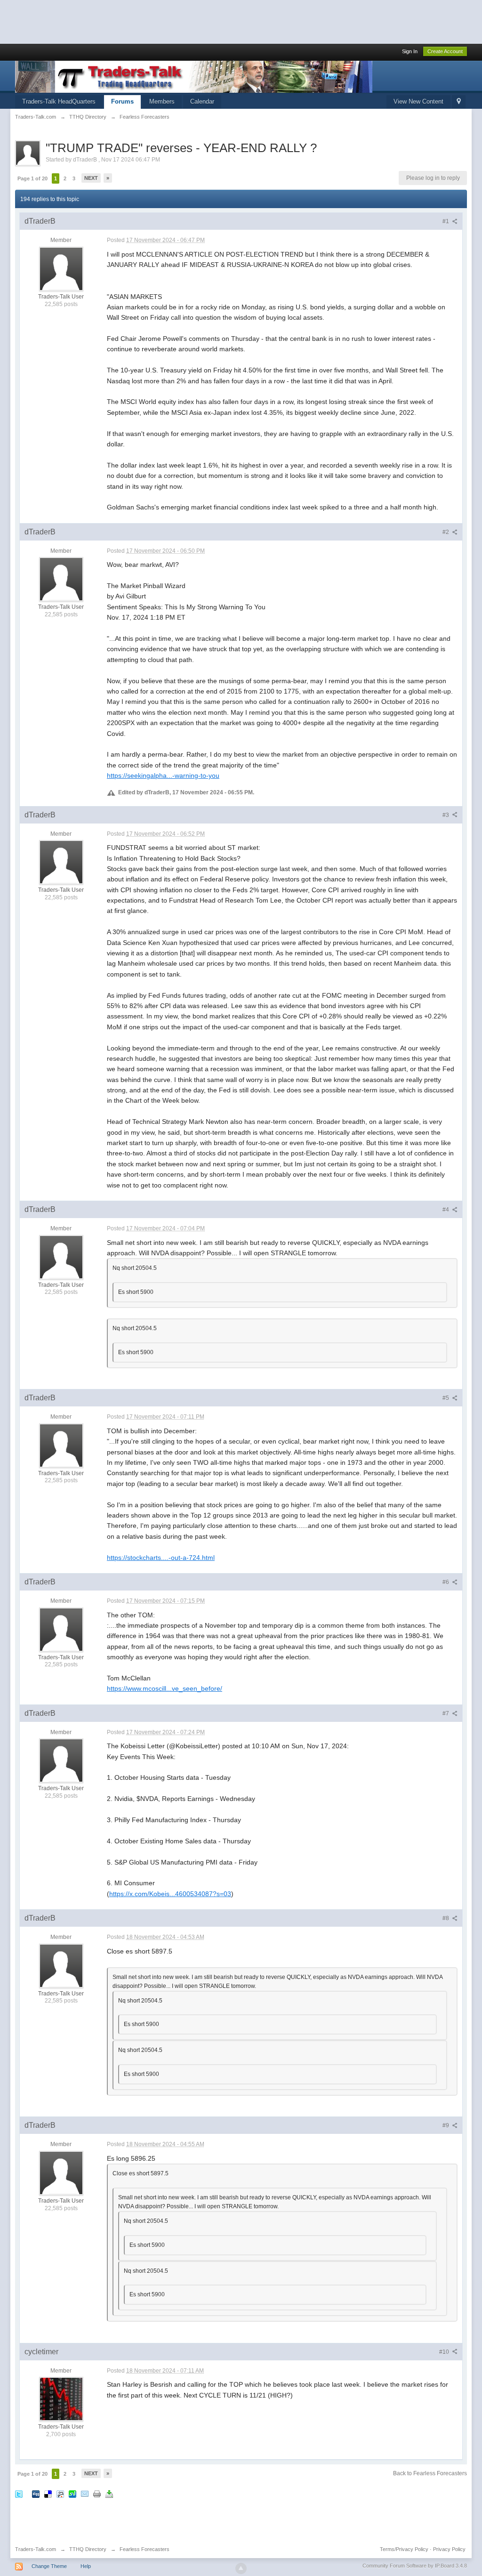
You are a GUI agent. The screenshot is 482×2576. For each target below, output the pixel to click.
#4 (446, 1210)
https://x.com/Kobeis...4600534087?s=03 (170, 1894)
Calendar (202, 101)
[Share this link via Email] (85, 2493)
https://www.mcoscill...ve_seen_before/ (165, 1688)
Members (162, 101)
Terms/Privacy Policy (404, 2549)
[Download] (109, 2493)
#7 (446, 1713)
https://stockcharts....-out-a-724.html (161, 1558)
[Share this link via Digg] (36, 2493)
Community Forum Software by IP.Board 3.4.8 (415, 2566)
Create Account (445, 51)
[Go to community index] (194, 76)
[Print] (97, 2493)
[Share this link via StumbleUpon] (72, 2493)
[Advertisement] (171, 21)
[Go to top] (241, 2568)
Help (86, 2566)
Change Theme (49, 2566)
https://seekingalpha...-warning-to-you (163, 775)
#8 (446, 1918)
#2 (446, 532)
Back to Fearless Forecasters (430, 2473)
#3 (446, 815)
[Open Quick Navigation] (459, 102)
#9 (446, 2125)
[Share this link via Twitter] (19, 2493)
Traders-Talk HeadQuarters (59, 101)
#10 (445, 2352)
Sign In (410, 51)
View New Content (418, 101)
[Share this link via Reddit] (60, 2493)
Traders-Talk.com (36, 2549)
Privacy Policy (449, 2549)
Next (91, 178)
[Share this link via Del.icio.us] (48, 2493)
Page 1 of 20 (32, 178)
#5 (446, 1398)
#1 (446, 221)
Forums (122, 101)
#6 (446, 1582)
